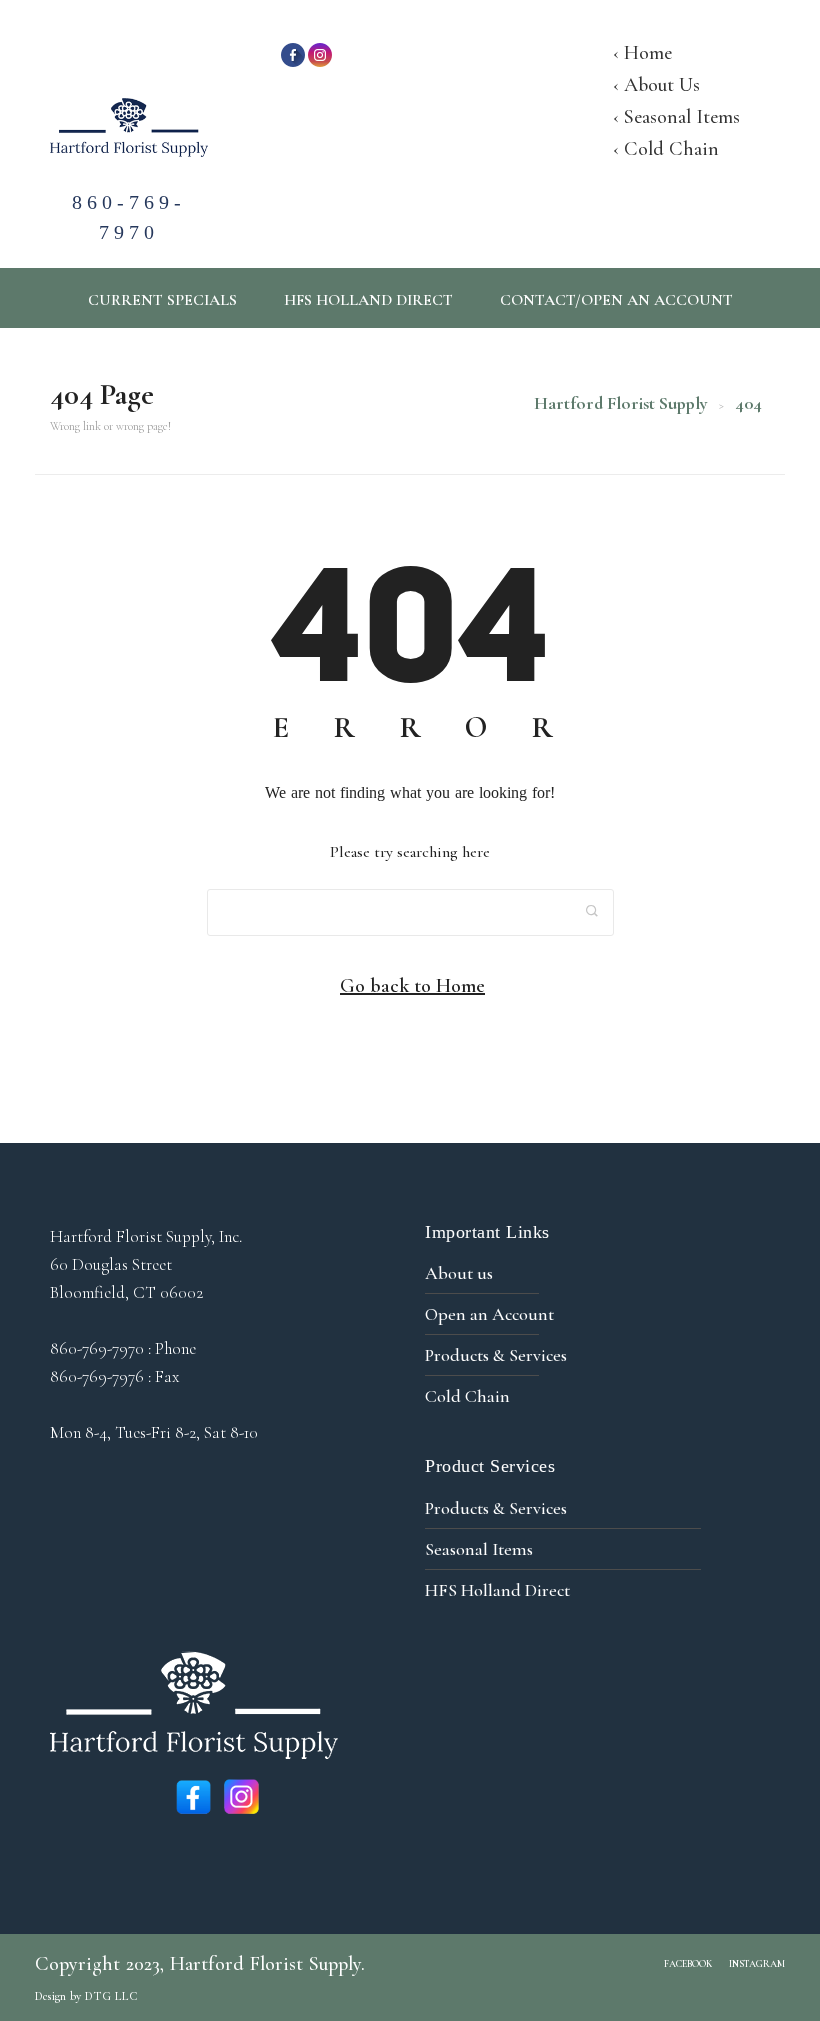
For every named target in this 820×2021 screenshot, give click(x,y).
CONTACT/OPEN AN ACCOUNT (616, 300)
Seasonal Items (479, 1549)
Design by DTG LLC (86, 1996)
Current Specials (162, 300)
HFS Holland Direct (368, 300)
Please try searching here (410, 852)
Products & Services (496, 1355)
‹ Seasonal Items (676, 117)
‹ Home (642, 53)
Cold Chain (467, 1396)
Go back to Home (412, 986)
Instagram (757, 1964)
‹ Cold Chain (666, 149)
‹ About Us (656, 85)
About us (459, 1273)
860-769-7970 (129, 195)
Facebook (688, 1964)
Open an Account (489, 1314)
